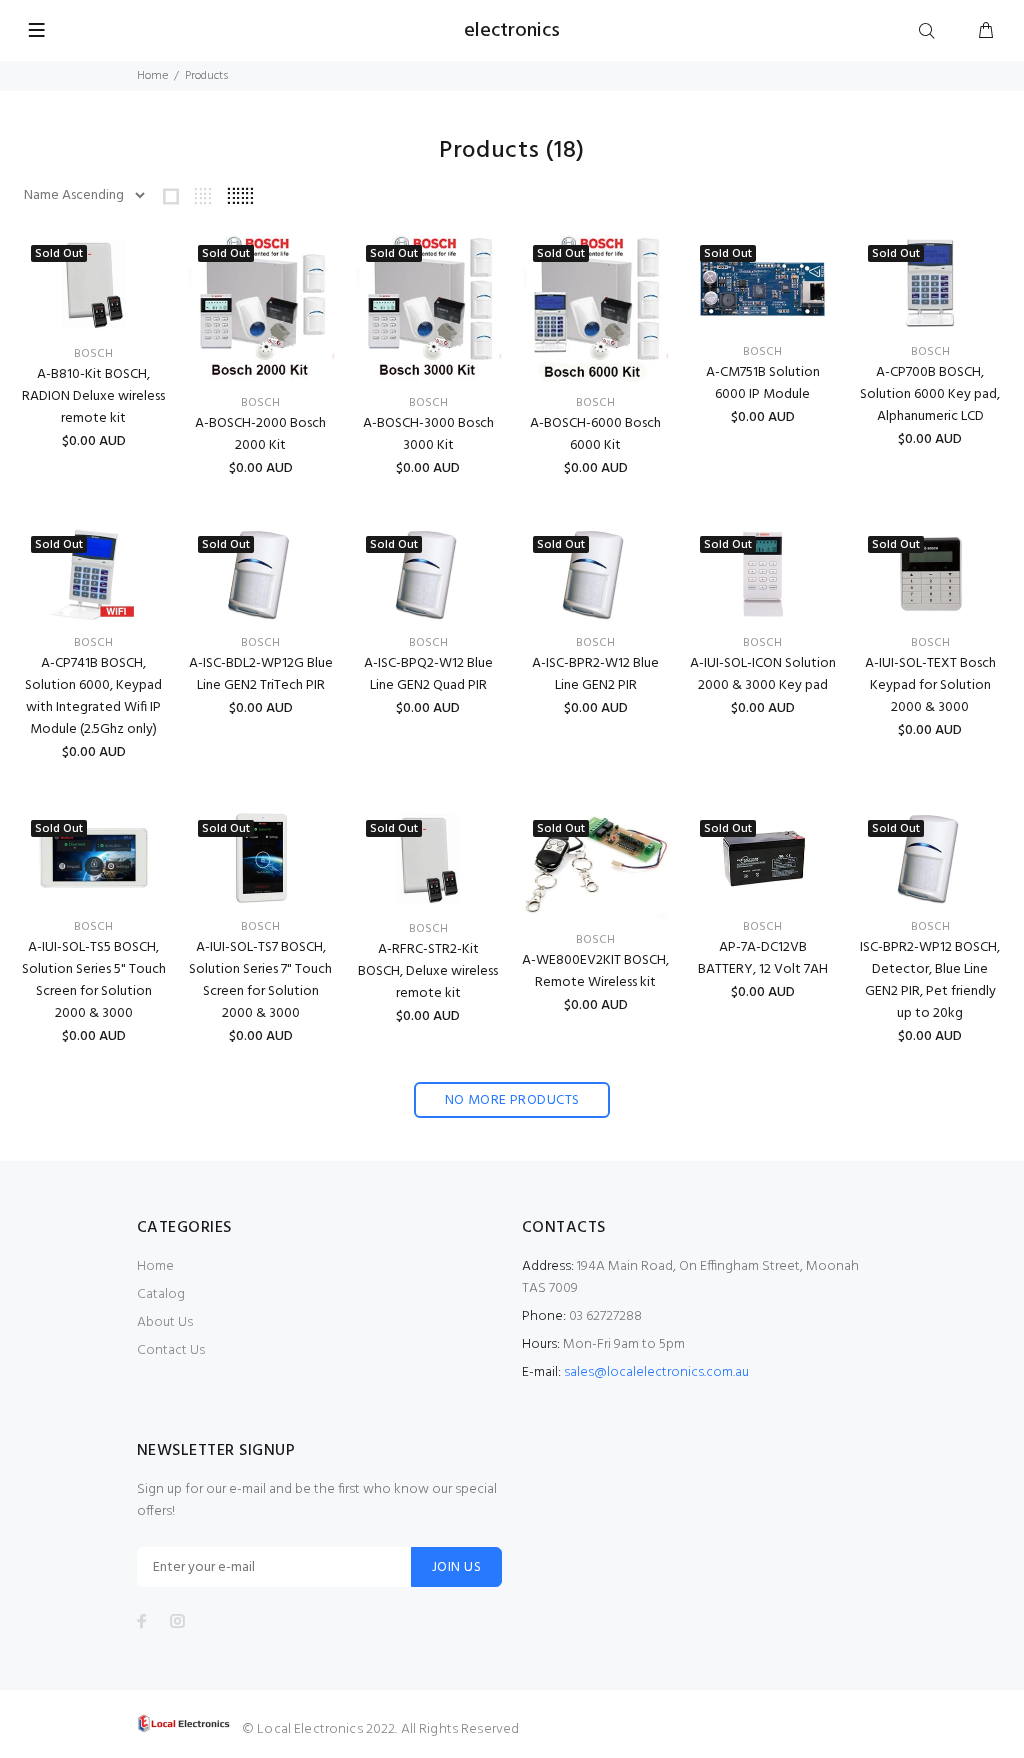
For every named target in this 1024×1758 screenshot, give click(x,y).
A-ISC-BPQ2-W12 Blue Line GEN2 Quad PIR (428, 674)
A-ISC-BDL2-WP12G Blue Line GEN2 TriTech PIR (261, 674)
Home (152, 76)
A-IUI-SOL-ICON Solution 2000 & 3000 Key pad (763, 674)
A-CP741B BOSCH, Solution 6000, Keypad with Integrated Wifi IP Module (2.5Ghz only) (93, 696)
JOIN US (456, 1567)
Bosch (93, 354)
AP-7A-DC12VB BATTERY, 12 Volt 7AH (763, 958)
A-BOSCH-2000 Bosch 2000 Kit (260, 434)
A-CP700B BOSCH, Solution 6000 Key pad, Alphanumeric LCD (930, 394)
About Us (165, 1322)
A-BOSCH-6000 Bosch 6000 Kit (595, 434)
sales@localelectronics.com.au (656, 1372)
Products (206, 76)
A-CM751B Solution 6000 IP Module (763, 383)
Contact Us (171, 1350)
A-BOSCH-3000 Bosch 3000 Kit (428, 434)
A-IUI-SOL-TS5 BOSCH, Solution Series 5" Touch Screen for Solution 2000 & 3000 (94, 980)
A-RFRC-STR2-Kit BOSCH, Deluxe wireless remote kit (428, 971)
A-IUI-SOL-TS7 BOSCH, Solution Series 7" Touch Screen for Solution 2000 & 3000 (260, 980)
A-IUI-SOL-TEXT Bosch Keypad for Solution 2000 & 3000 (930, 685)
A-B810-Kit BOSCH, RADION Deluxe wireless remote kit (93, 396)
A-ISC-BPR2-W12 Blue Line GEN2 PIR (595, 674)
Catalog (161, 1294)
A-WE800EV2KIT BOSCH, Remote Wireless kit (595, 971)
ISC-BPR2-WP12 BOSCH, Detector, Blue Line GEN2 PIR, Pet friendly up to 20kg (930, 980)
